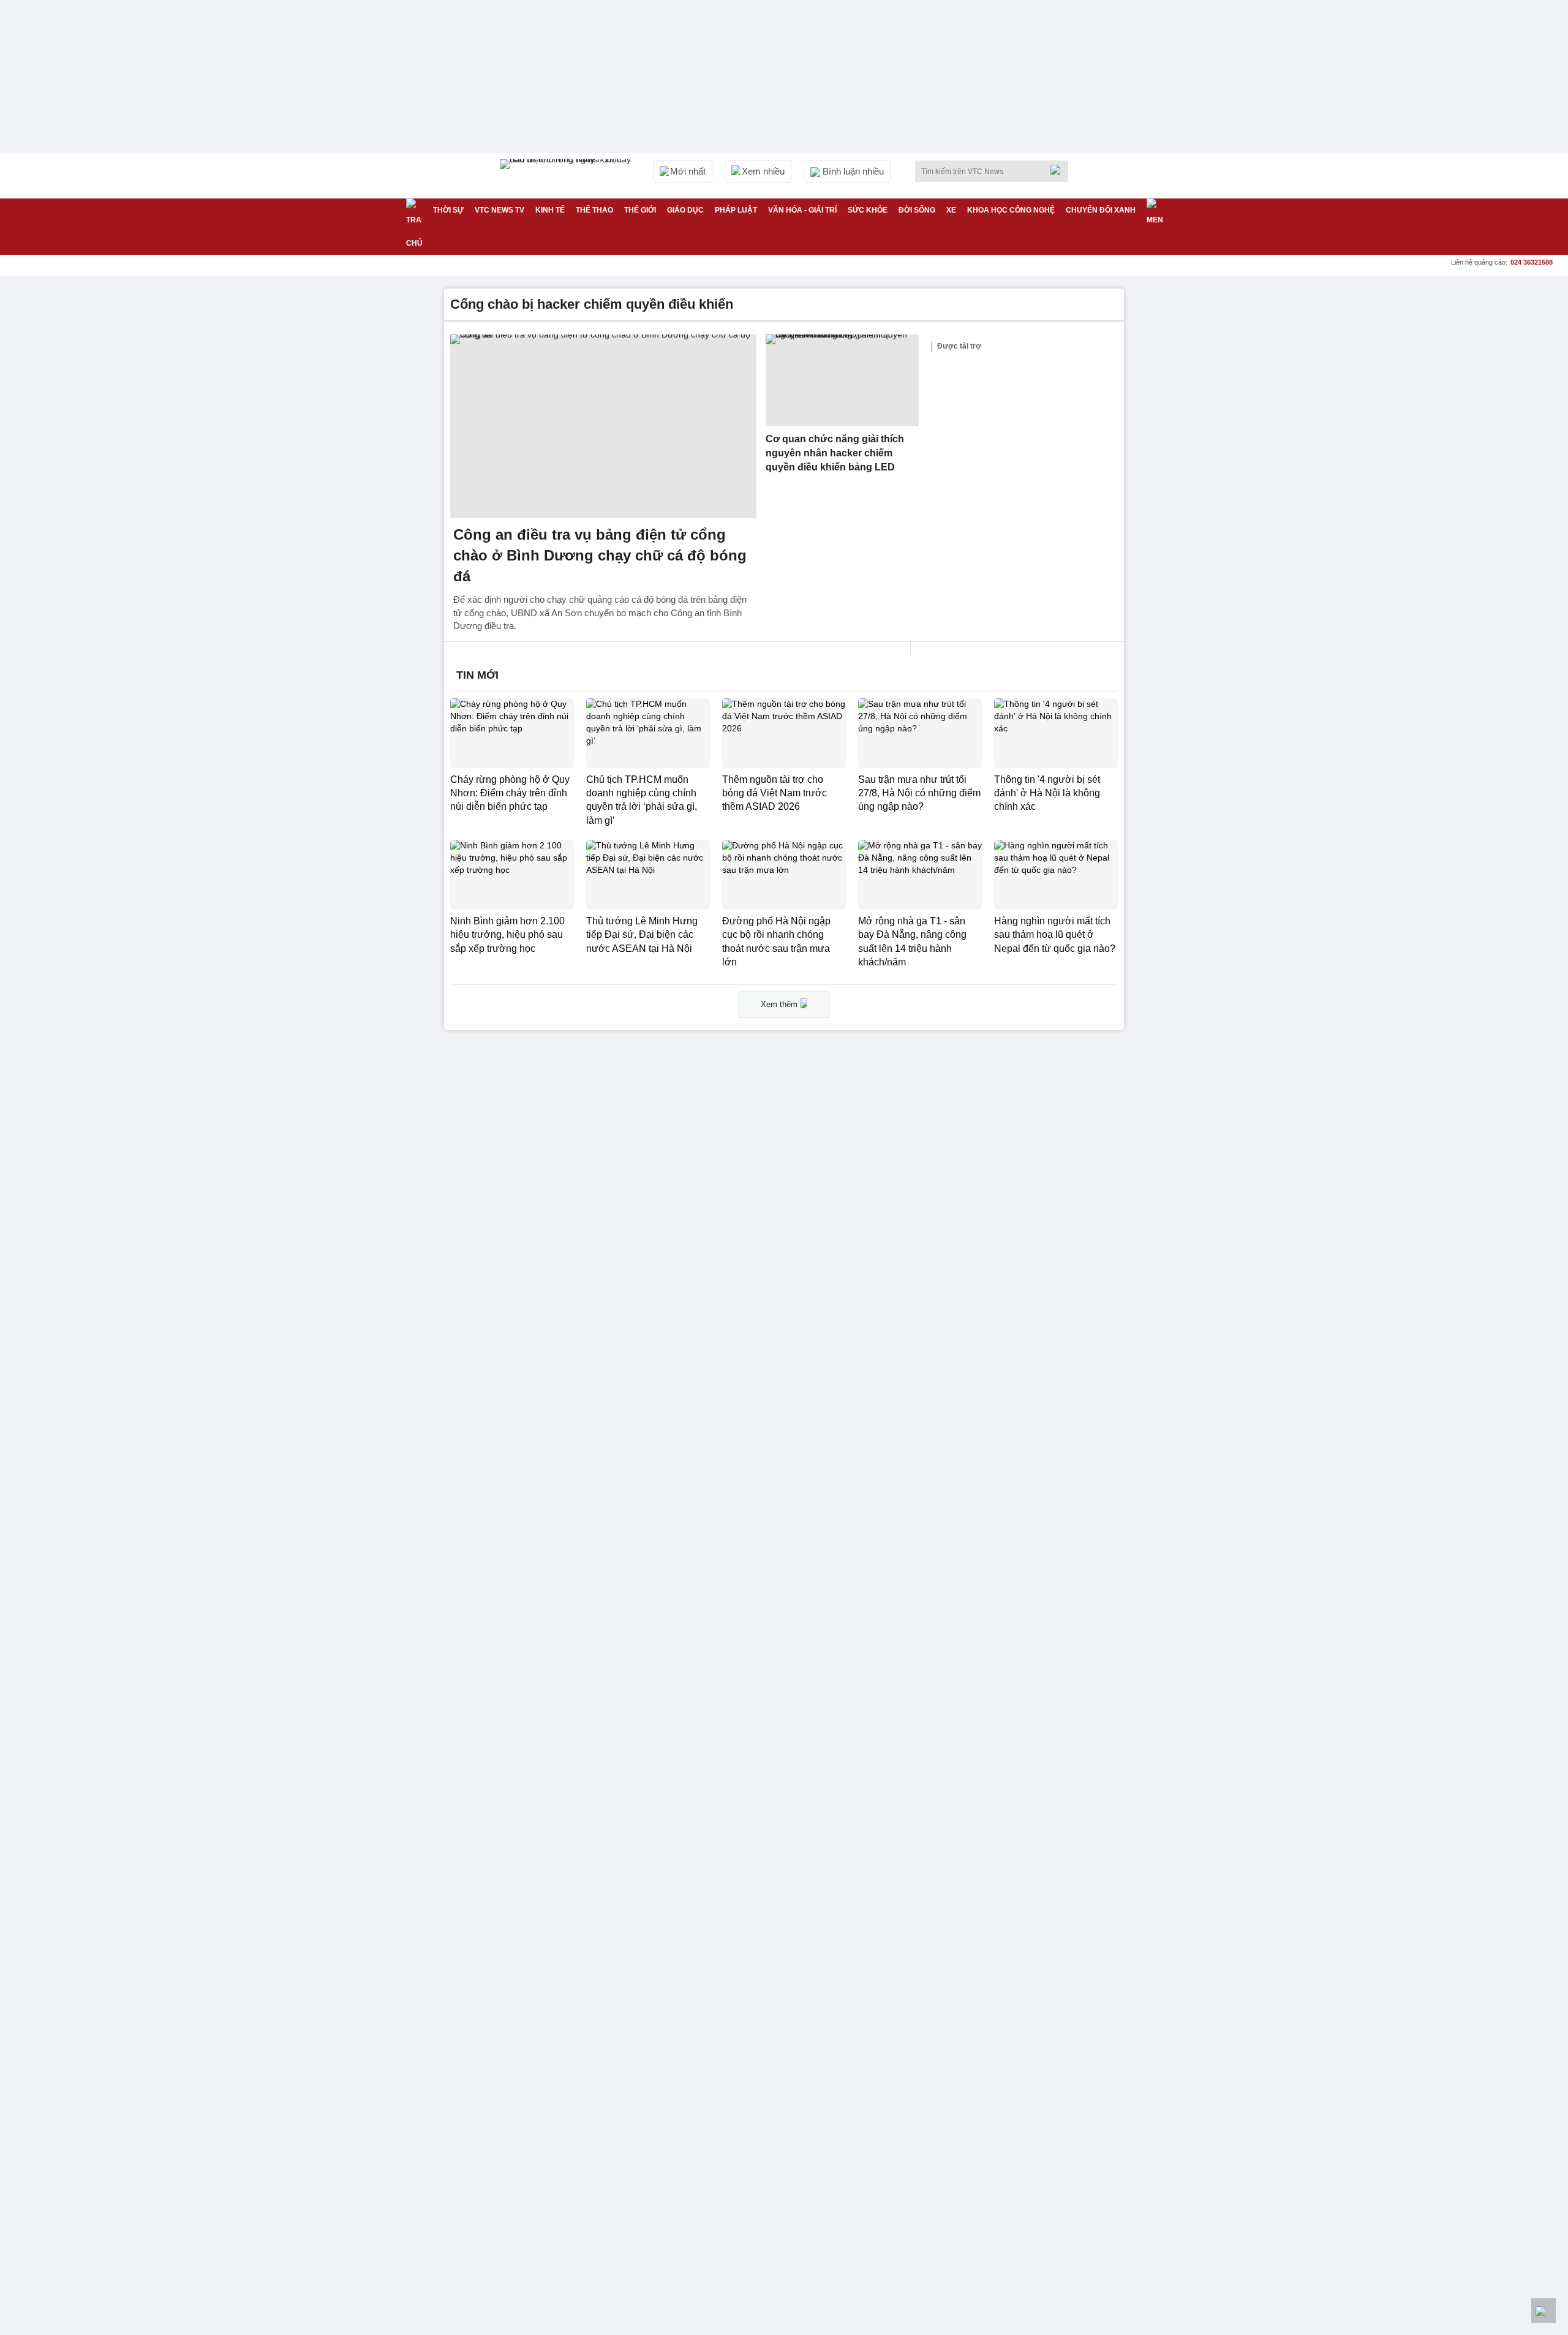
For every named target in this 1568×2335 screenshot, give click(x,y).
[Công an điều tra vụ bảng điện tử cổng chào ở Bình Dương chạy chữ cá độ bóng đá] (603, 426)
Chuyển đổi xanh (1101, 210)
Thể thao (594, 210)
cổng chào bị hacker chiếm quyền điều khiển (592, 304)
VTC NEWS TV (499, 210)
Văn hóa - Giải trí (802, 210)
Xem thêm (779, 1004)
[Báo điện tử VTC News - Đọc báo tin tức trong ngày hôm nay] (567, 176)
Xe (951, 210)
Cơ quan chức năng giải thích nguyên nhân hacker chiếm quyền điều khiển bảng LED (835, 453)
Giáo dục (685, 210)
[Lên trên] (1543, 2310)
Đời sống (917, 210)
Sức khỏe (868, 210)
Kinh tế (550, 210)
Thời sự (448, 210)
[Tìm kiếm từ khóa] (1059, 170)
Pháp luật (736, 210)
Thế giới (640, 210)
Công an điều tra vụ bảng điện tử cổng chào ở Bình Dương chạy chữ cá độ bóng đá (600, 555)
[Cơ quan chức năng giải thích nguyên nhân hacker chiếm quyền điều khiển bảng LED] (842, 380)
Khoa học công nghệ (1011, 210)
